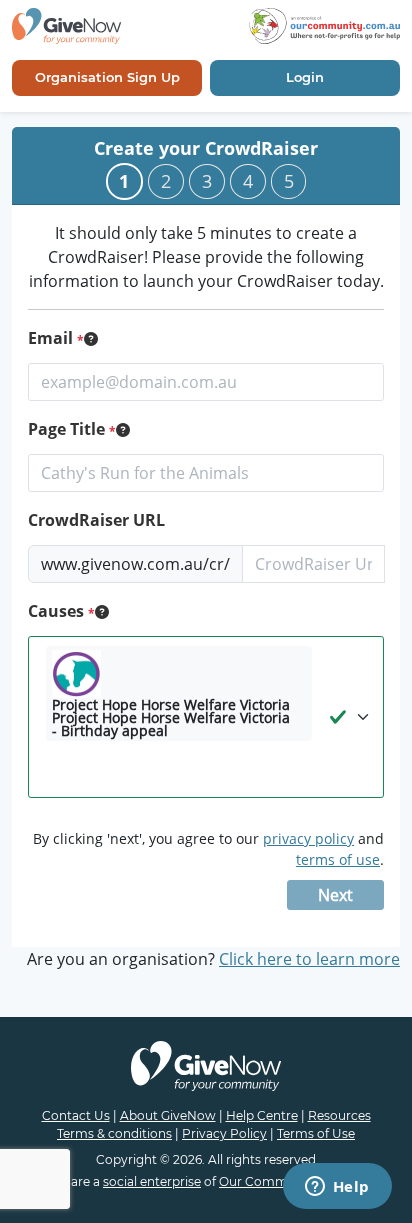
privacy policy (308, 838)
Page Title (68, 429)
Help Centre (262, 1115)
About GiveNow (168, 1115)
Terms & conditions (114, 1133)
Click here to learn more (309, 959)
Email (52, 338)
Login (305, 77)
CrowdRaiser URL (96, 520)
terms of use (338, 859)
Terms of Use (316, 1133)
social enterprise (152, 1181)
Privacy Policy (224, 1133)
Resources (339, 1115)
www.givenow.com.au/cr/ (135, 564)
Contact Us (76, 1115)
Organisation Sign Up (107, 77)
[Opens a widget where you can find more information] (337, 1188)
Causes (58, 611)
